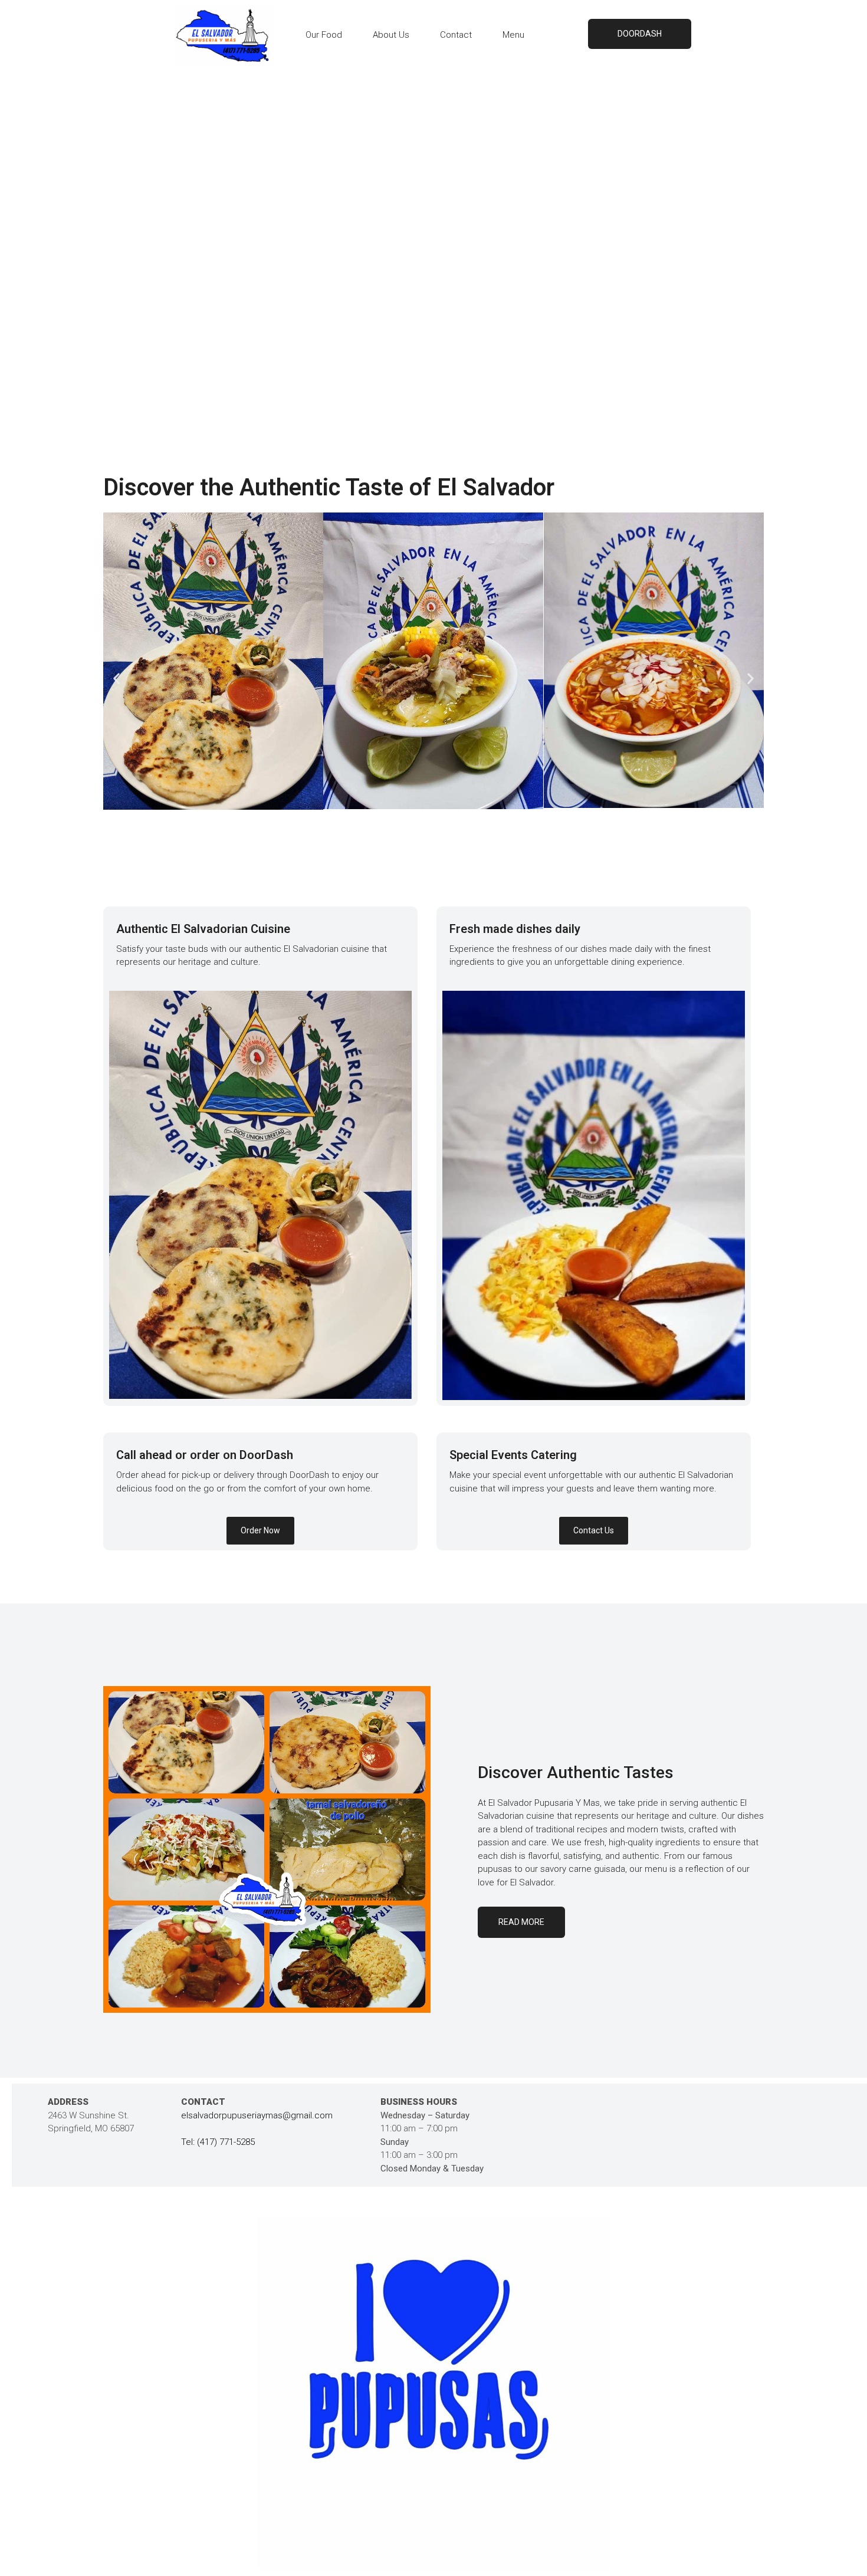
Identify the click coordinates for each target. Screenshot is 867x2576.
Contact (456, 35)
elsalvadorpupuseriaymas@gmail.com (257, 2115)
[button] (116, 678)
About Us (391, 35)
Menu (513, 35)
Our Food (324, 35)
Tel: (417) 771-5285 (218, 2142)
